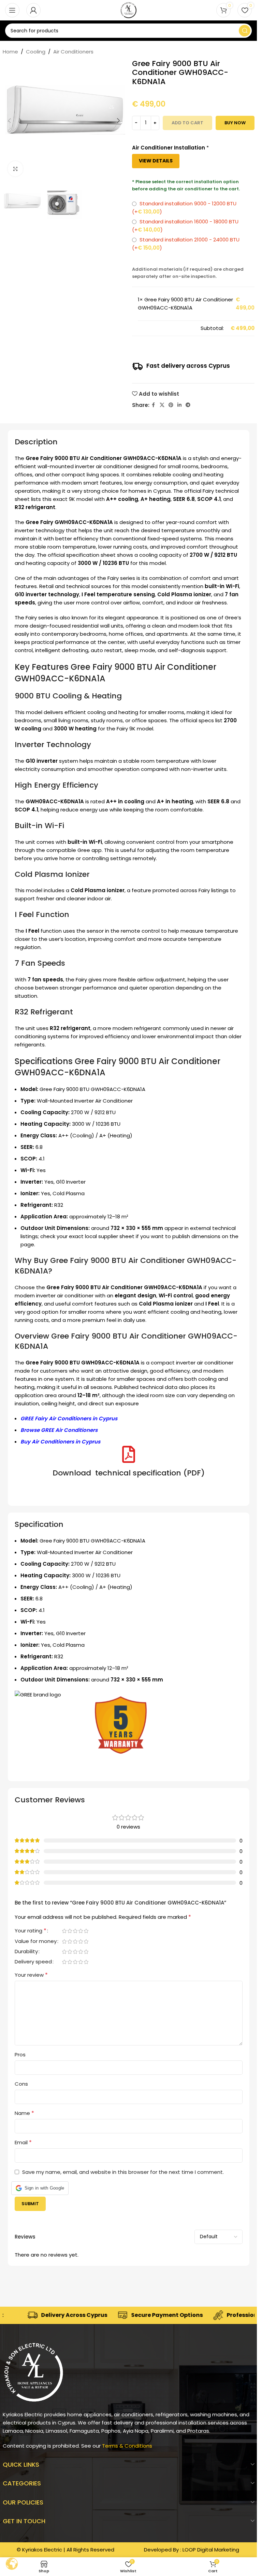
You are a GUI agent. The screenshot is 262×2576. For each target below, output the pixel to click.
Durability (26, 1952)
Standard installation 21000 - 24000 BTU (186, 244)
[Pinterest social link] (171, 405)
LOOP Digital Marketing (211, 2550)
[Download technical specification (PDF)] (129, 1454)
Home (10, 52)
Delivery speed (33, 1962)
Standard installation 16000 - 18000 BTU (185, 226)
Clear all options (158, 328)
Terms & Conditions (127, 2446)
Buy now (235, 123)
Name (24, 2113)
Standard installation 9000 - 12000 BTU (184, 208)
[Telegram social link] (188, 405)
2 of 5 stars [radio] (70, 1931)
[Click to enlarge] (16, 169)
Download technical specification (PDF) (129, 1473)
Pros (20, 2055)
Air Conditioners (73, 52)
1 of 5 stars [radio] (64, 1931)
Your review (31, 1975)
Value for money (36, 1942)
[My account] (33, 10)
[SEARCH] (245, 31)
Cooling (36, 52)
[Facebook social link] (154, 405)
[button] (10, 121)
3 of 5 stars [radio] (75, 1931)
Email (23, 2142)
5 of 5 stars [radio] (86, 1931)
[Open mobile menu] (12, 10)
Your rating (31, 1931)
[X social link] (162, 405)
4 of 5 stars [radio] (81, 1931)
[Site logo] (129, 10)
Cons (21, 2084)
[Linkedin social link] (179, 405)
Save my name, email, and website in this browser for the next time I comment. (123, 2172)
